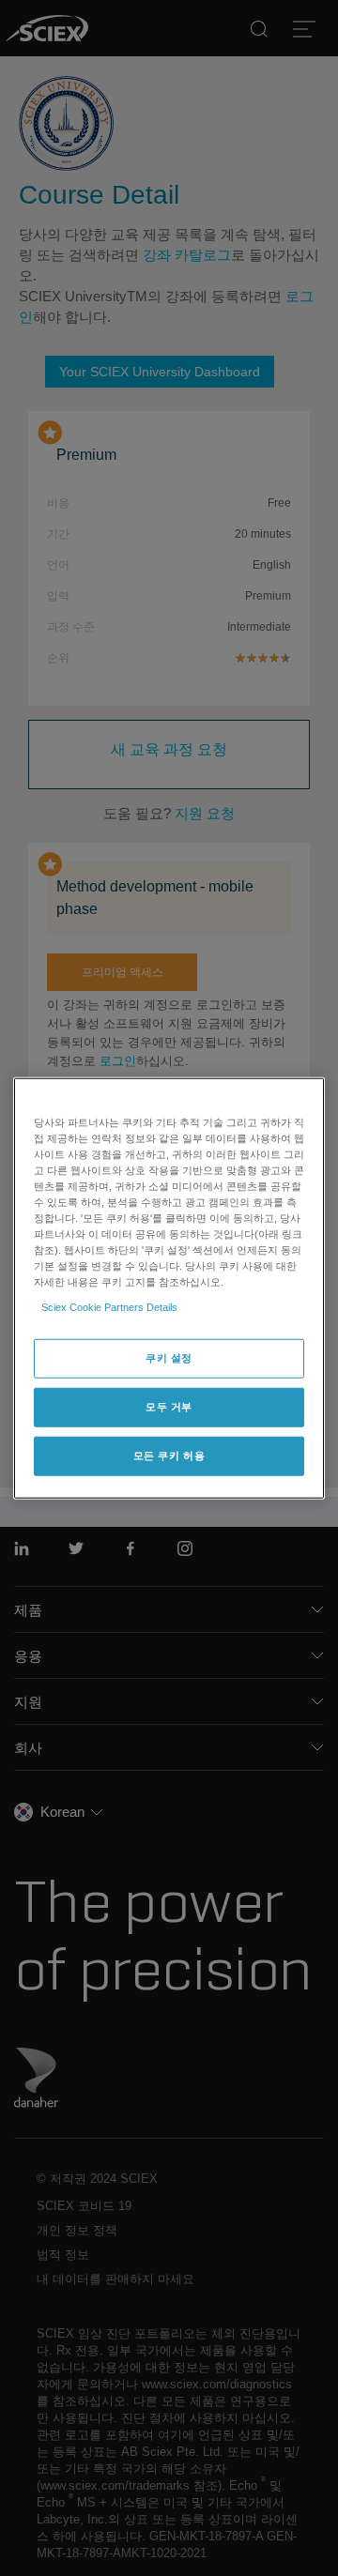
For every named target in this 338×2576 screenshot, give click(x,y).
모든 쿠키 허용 (169, 1456)
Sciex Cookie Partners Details (109, 1307)
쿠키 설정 (169, 1358)
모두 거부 (169, 1407)
